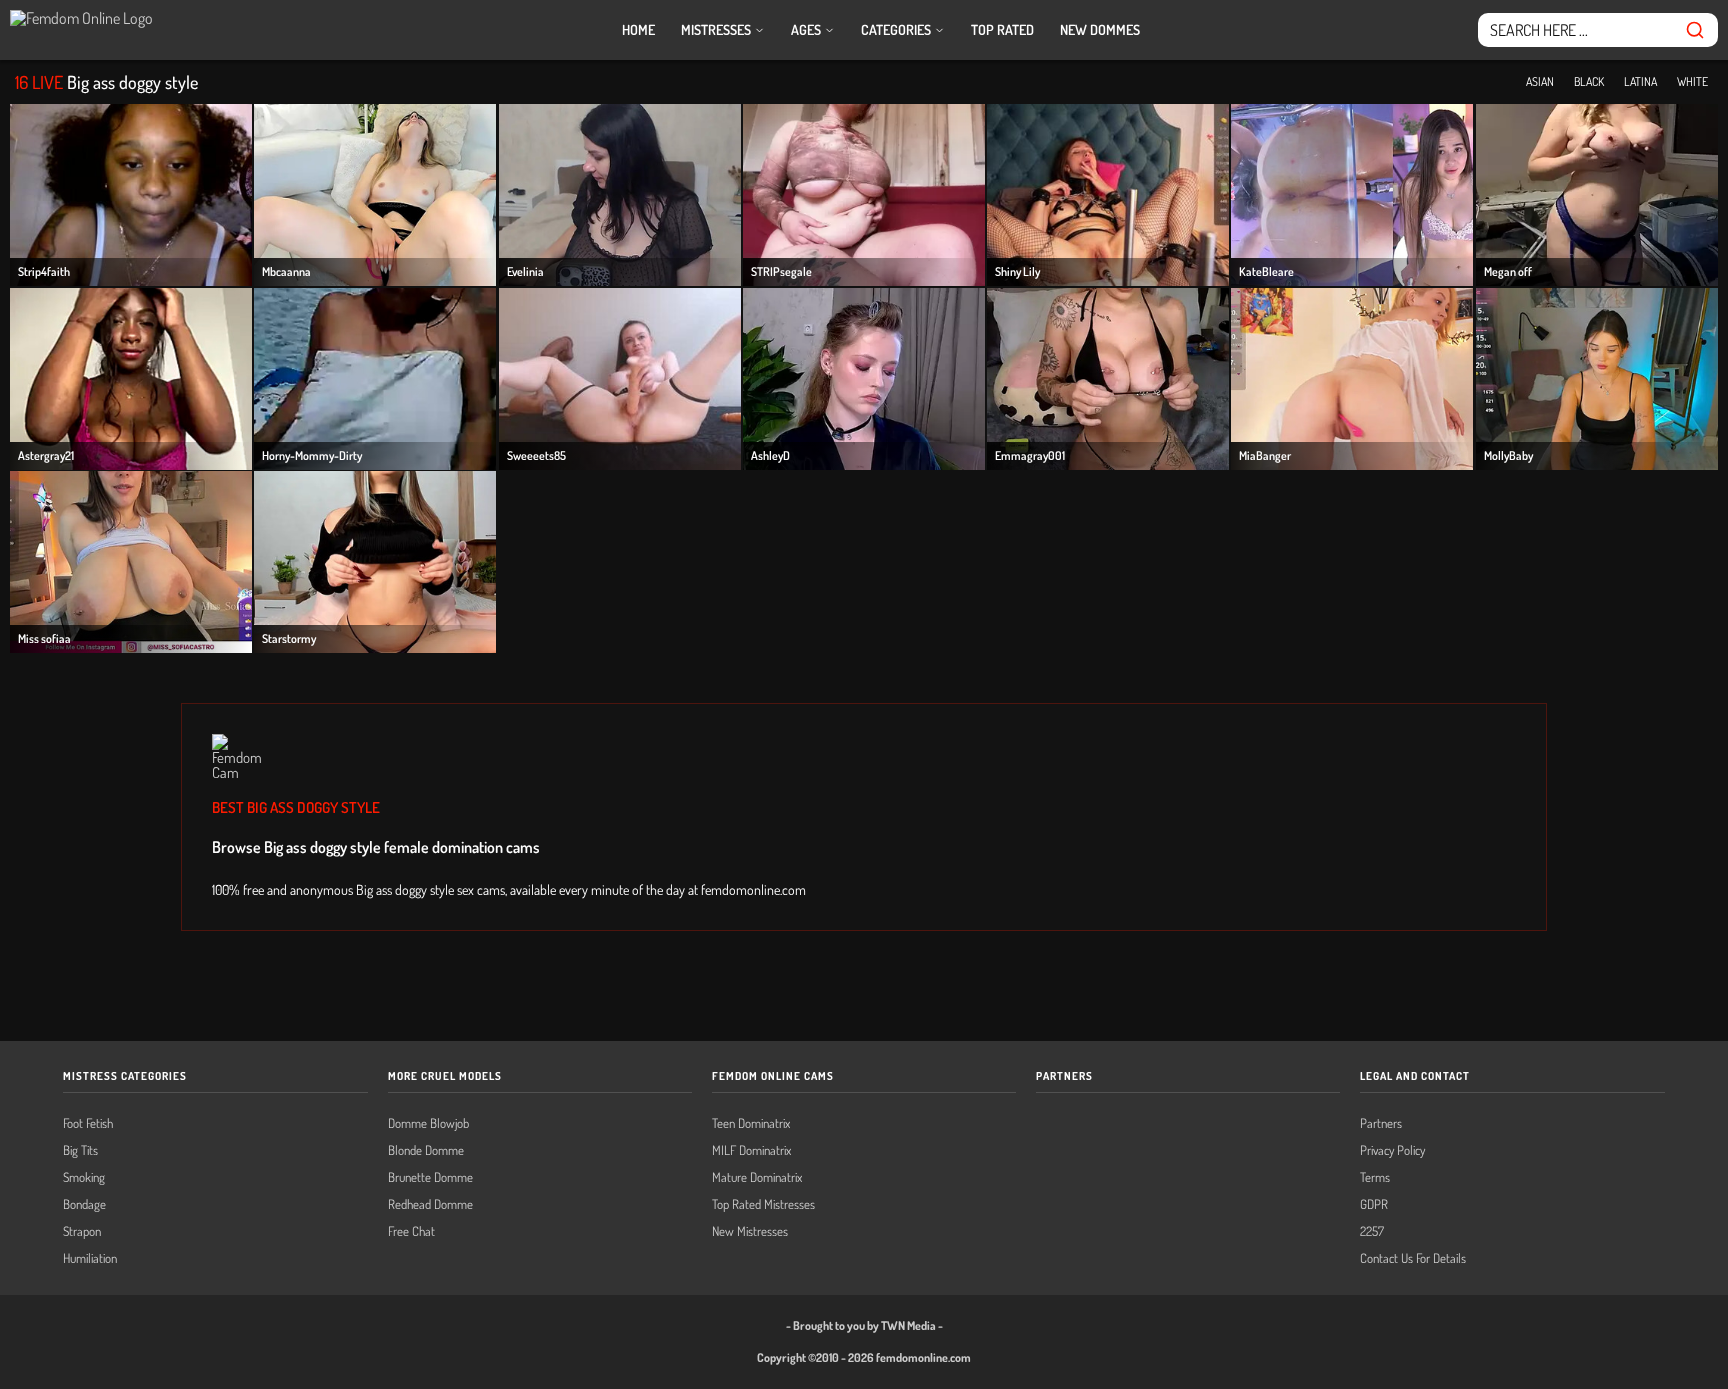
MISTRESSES (717, 29)
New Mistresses (750, 1231)
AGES (807, 29)
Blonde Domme (426, 1150)
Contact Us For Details (1413, 1258)
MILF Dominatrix (751, 1150)
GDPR (1374, 1204)
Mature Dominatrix (757, 1177)
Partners (1381, 1123)
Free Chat (411, 1231)
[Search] (1695, 30)
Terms (1375, 1177)
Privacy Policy (1392, 1150)
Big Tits (80, 1150)
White (1692, 81)
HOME (638, 29)
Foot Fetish (88, 1123)
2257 (1372, 1231)
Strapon (82, 1231)
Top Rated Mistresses (763, 1204)
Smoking (84, 1177)
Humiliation (90, 1258)
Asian (1540, 81)
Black (1589, 81)
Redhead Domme (430, 1204)
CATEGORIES (897, 29)
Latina (1640, 81)
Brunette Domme (430, 1177)
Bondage (84, 1204)
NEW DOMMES (1100, 29)
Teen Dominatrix (751, 1123)
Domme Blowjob (428, 1123)
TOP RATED (1002, 29)
